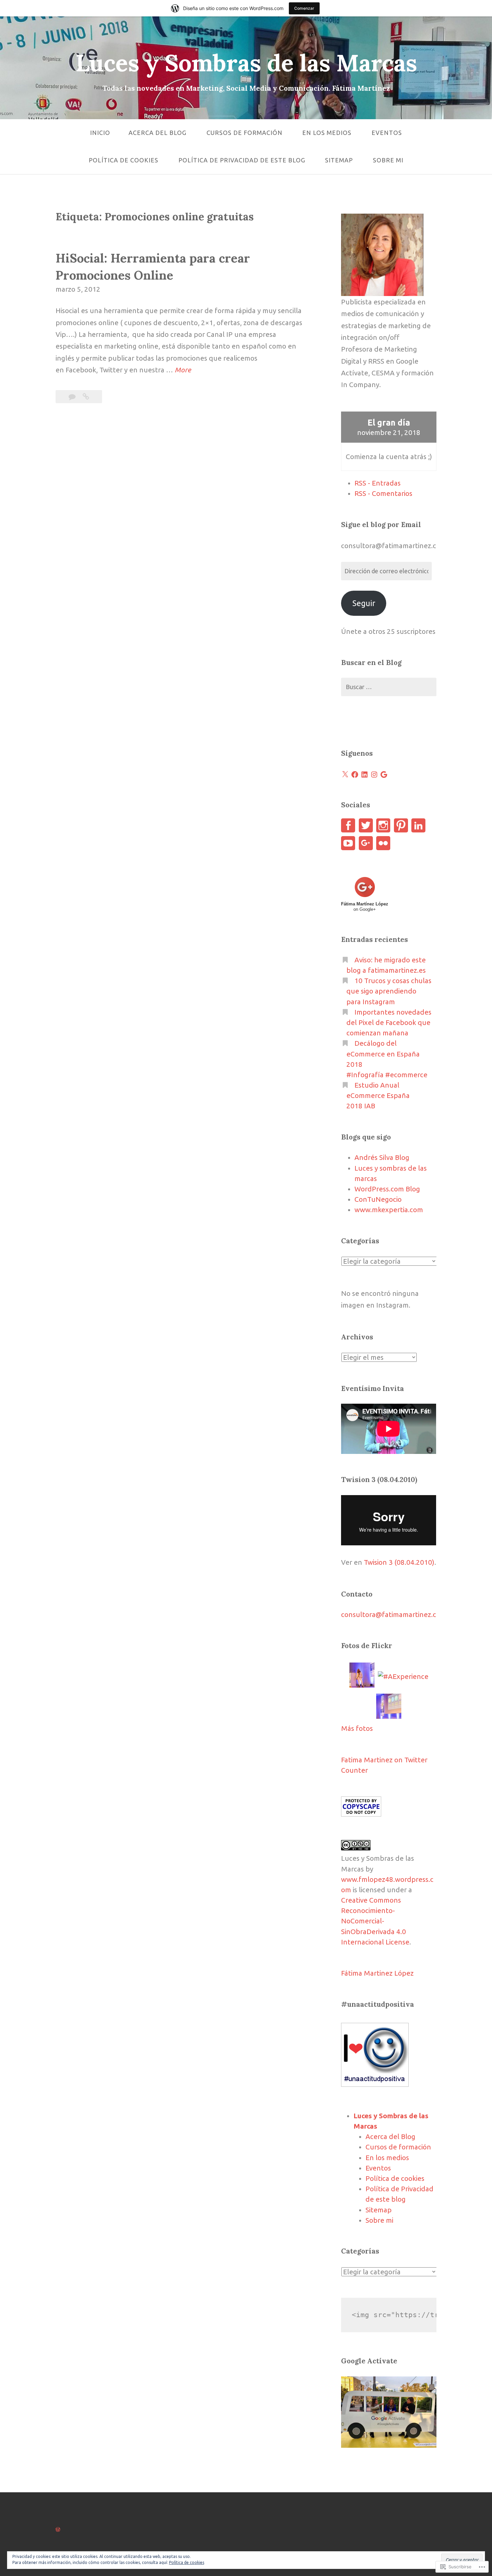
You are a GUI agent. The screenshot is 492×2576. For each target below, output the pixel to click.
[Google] (384, 775)
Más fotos (357, 1728)
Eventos (387, 133)
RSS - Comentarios (383, 493)
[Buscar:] (389, 687)
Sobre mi (388, 160)
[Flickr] (383, 843)
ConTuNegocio (378, 1199)
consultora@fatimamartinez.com (394, 1614)
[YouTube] (348, 843)
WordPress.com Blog (387, 1189)
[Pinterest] (401, 825)
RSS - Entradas (378, 483)
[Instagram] (374, 775)
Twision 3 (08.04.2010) (399, 1562)
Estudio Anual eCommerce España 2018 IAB (378, 1095)
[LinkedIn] (364, 775)
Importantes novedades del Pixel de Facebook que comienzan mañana (389, 1022)
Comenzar (304, 8)
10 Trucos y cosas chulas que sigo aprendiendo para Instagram (389, 991)
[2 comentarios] (73, 397)
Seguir (364, 603)
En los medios (327, 133)
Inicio (100, 133)
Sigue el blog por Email (381, 525)
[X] (345, 775)
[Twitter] (366, 825)
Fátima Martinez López (377, 1973)
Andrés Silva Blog (382, 1157)
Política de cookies (124, 160)
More (183, 371)
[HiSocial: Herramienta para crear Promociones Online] (86, 397)
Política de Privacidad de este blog (242, 160)
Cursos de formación (244, 133)
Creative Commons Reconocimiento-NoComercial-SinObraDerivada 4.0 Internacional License (375, 1921)
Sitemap (339, 160)
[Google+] (366, 843)
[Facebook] (355, 775)
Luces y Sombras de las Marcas (246, 63)
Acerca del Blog (157, 133)
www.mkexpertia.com (389, 1210)
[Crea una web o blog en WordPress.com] (58, 2529)
